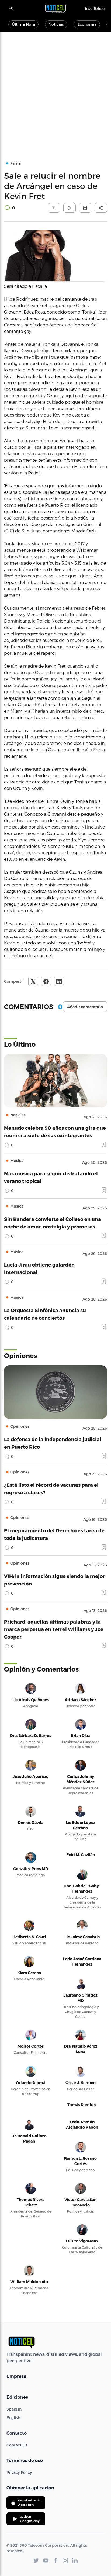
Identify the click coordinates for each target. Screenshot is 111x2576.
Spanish (14, 2409)
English (13, 2418)
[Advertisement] (55, 90)
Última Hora (23, 24)
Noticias (56, 24)
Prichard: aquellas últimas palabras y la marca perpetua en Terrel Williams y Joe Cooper (54, 1629)
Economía (87, 24)
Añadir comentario (85, 1007)
